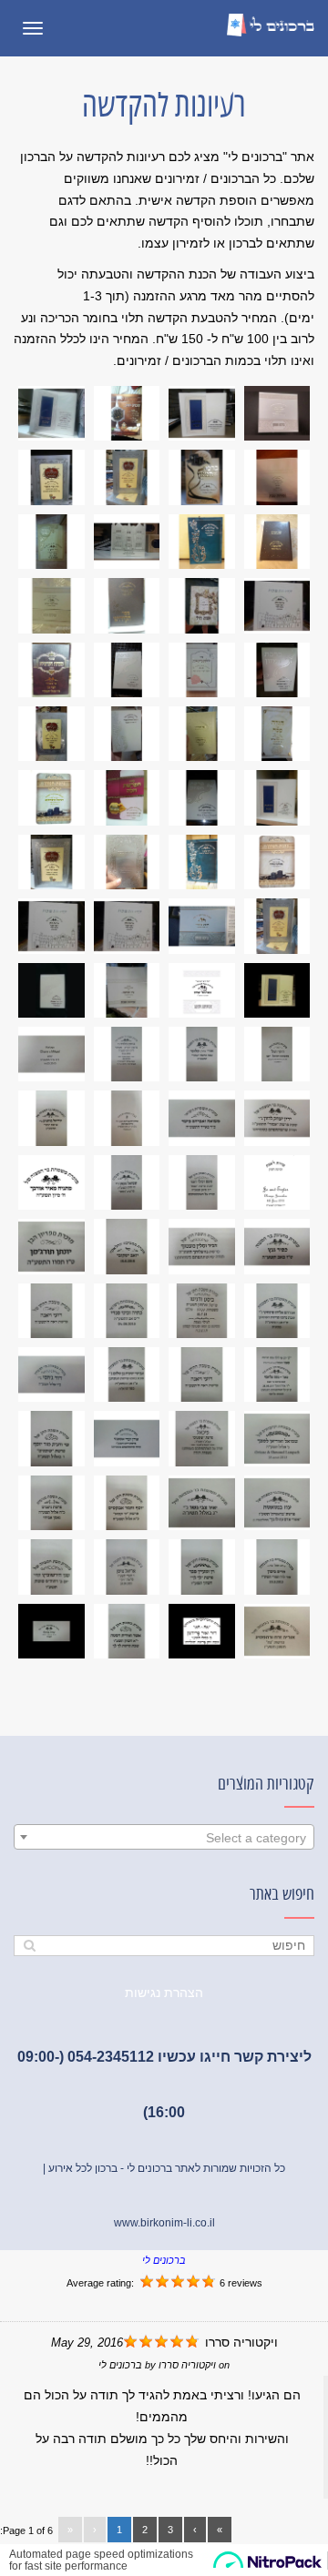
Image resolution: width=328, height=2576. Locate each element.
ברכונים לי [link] (164, 2260)
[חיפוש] (30, 1946)
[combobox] (164, 1837)
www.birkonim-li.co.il (164, 2223)
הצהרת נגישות (164, 1993)
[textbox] (164, 1838)
